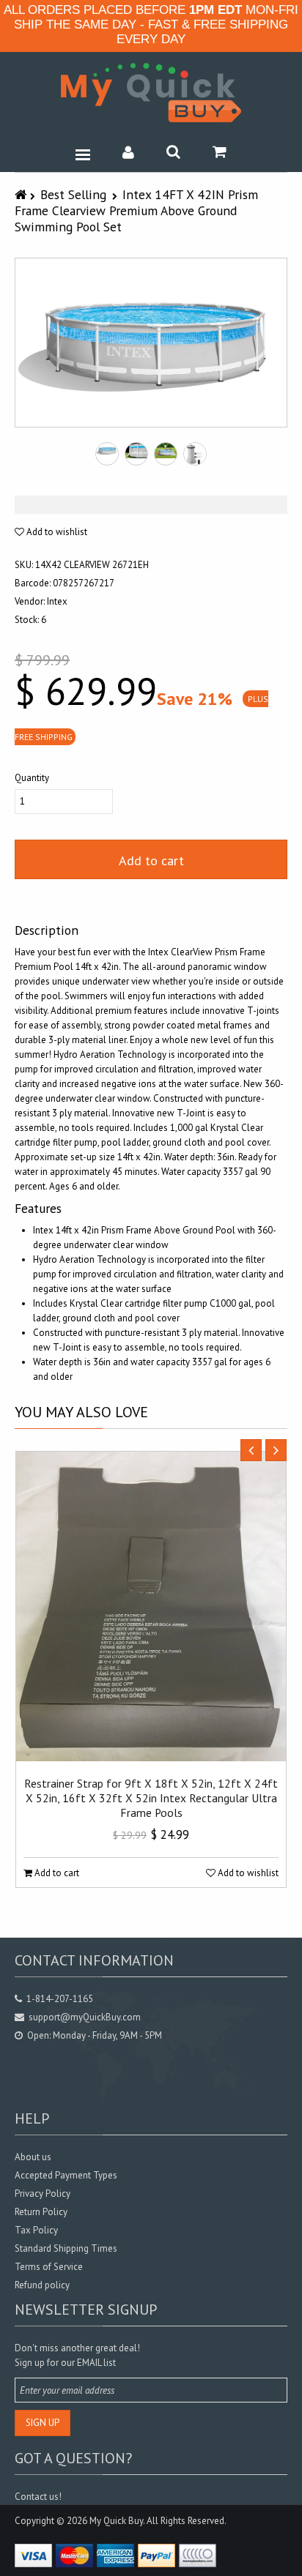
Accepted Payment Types (66, 2175)
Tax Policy (36, 2230)
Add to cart (151, 860)
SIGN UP (43, 2423)
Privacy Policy (43, 2194)
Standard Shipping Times (66, 2248)
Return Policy (41, 2212)
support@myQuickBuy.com (85, 2017)
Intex (57, 601)
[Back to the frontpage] (22, 194)
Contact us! (38, 2497)
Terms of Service (49, 2267)
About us (33, 2157)
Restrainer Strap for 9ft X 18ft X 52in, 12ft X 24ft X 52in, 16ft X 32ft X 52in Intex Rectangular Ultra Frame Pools (151, 1798)
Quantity (32, 778)
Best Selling (73, 194)
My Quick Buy (116, 2521)
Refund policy (42, 2285)
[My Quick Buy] (151, 93)
